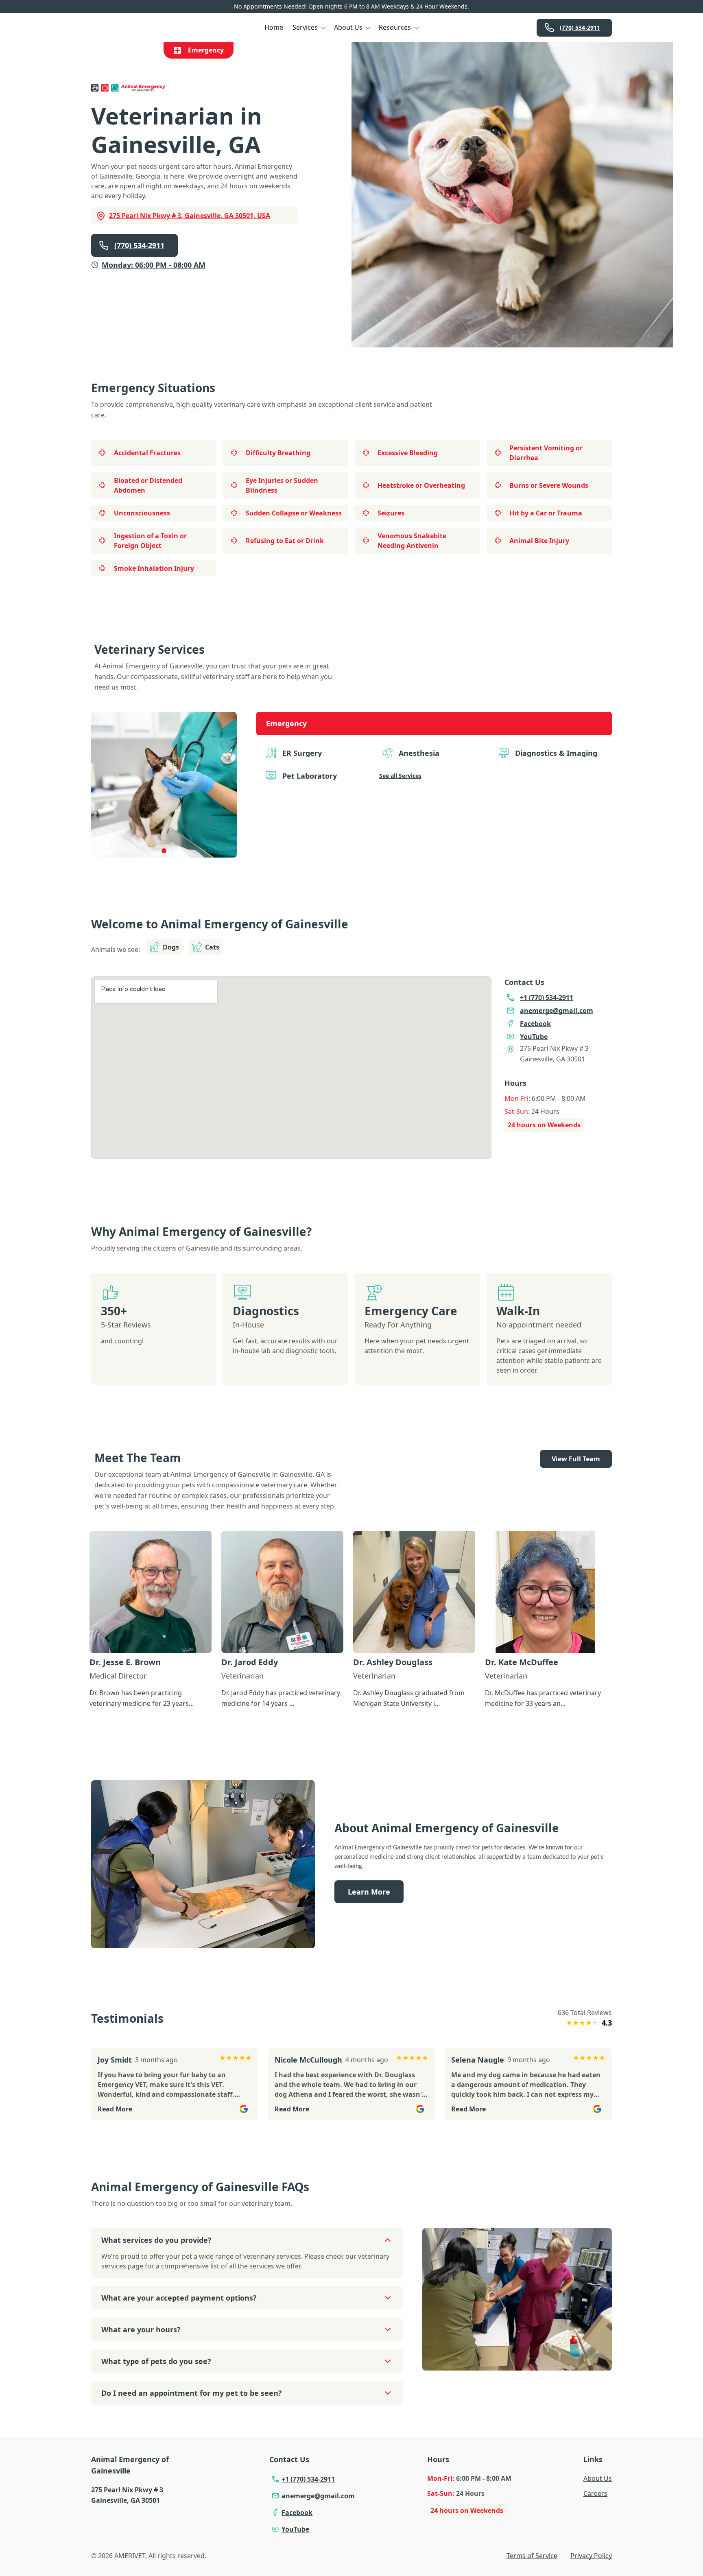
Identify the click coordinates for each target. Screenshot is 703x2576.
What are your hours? (141, 2329)
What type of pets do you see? (156, 2361)
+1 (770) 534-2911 (308, 2479)
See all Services (400, 776)
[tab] (164, 851)
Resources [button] (395, 27)
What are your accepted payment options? (179, 2298)
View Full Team (576, 1459)
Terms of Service (532, 2556)
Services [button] (305, 27)
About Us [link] (598, 2478)
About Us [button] (348, 27)
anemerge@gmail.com (318, 2496)
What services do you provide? (156, 2240)
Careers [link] (595, 2493)
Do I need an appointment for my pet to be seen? (192, 2393)
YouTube (295, 2529)
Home (274, 27)
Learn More (369, 1892)
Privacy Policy (591, 2556)
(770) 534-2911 (580, 27)
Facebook (297, 2513)
